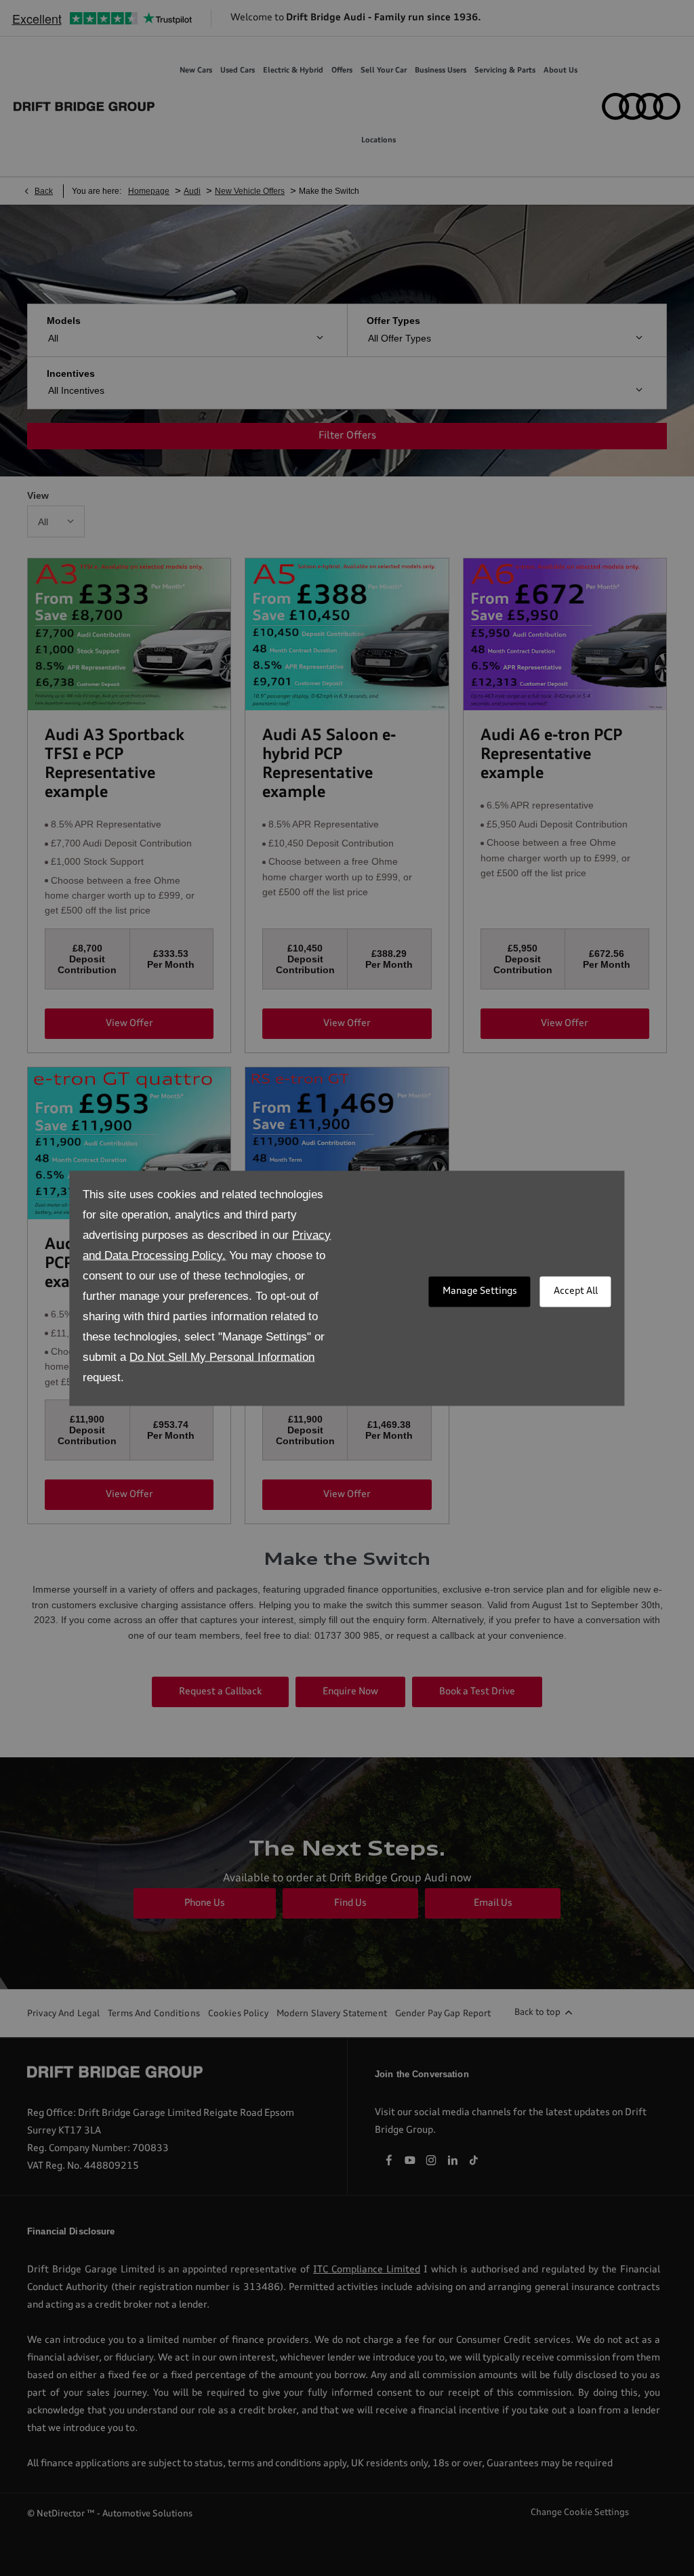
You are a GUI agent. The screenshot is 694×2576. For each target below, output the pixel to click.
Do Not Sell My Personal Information (222, 1356)
